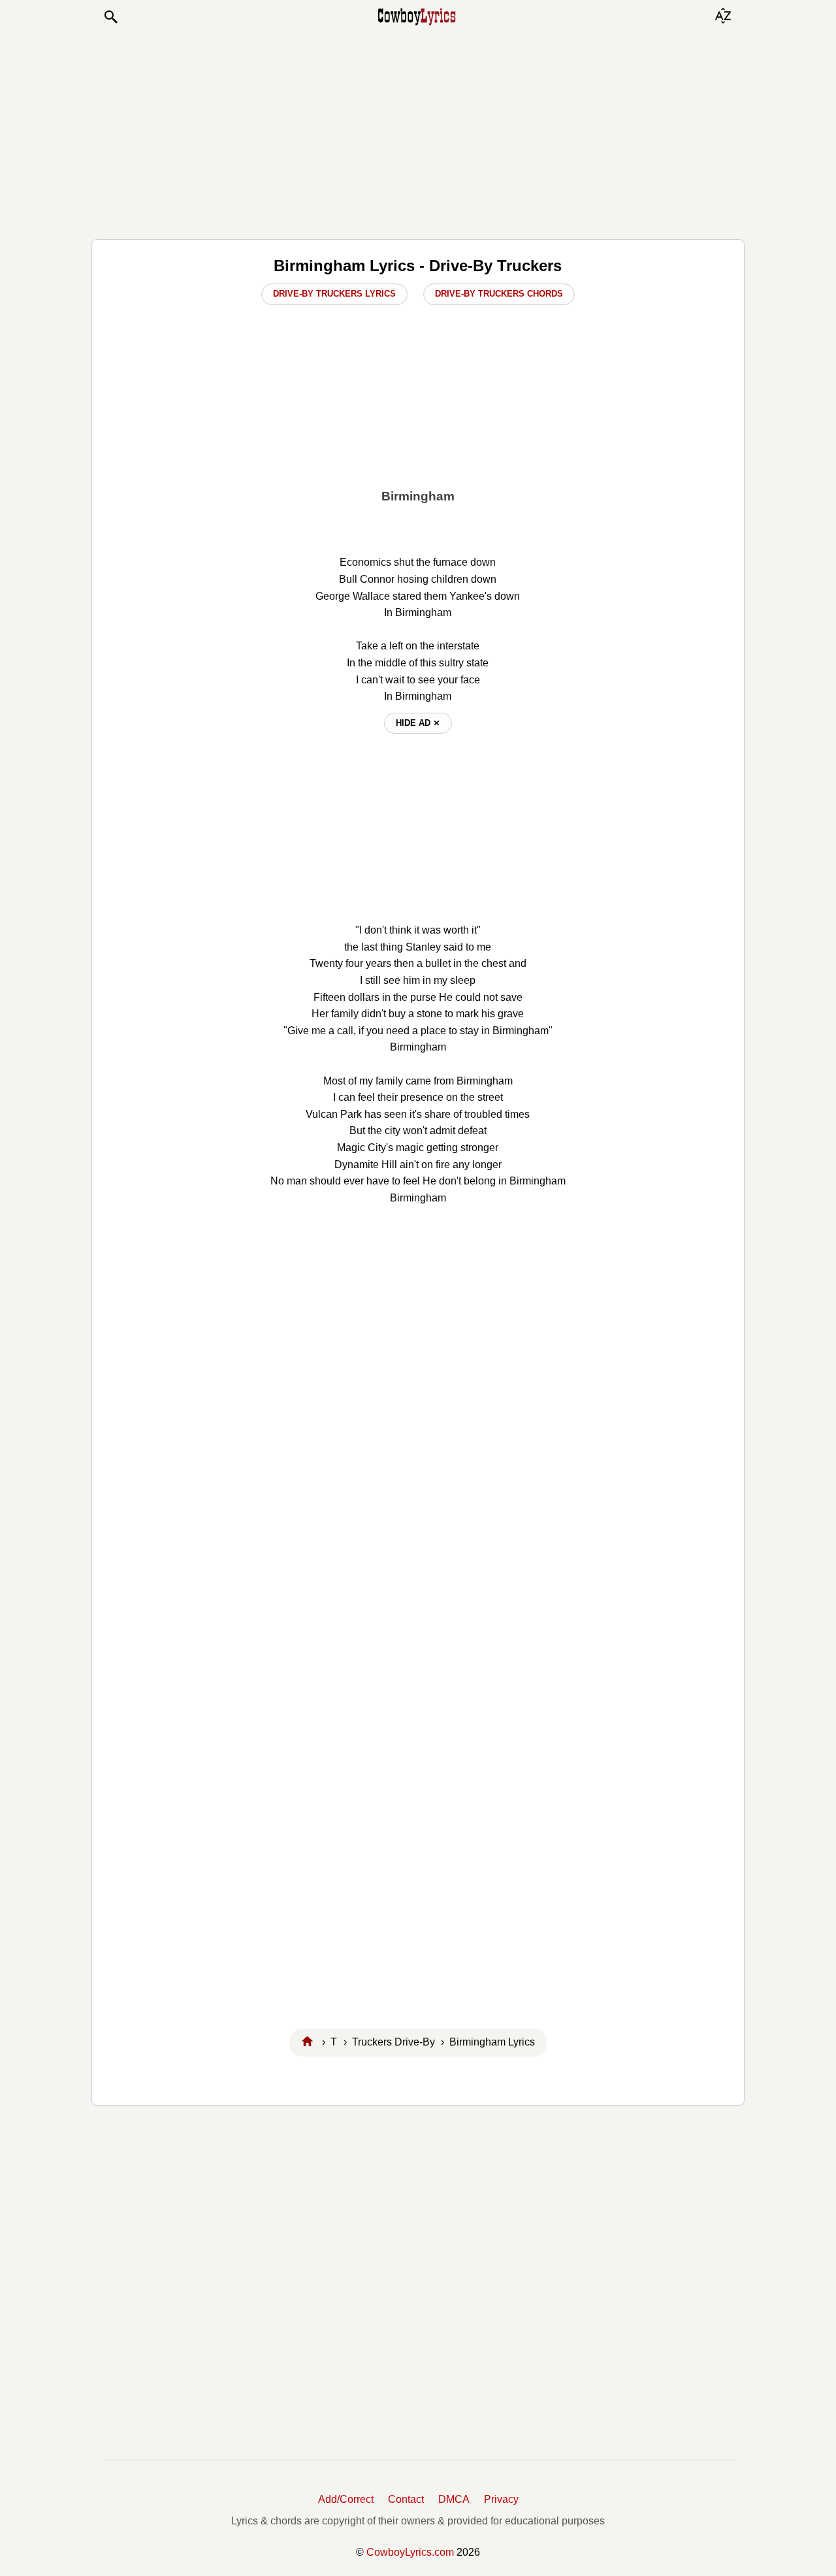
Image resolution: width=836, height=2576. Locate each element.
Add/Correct (346, 2499)
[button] (110, 17)
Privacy (501, 2499)
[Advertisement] (418, 132)
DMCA (454, 2499)
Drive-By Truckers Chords (499, 294)
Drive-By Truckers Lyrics (334, 294)
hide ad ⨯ (418, 723)
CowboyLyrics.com (410, 2552)
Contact (406, 2499)
